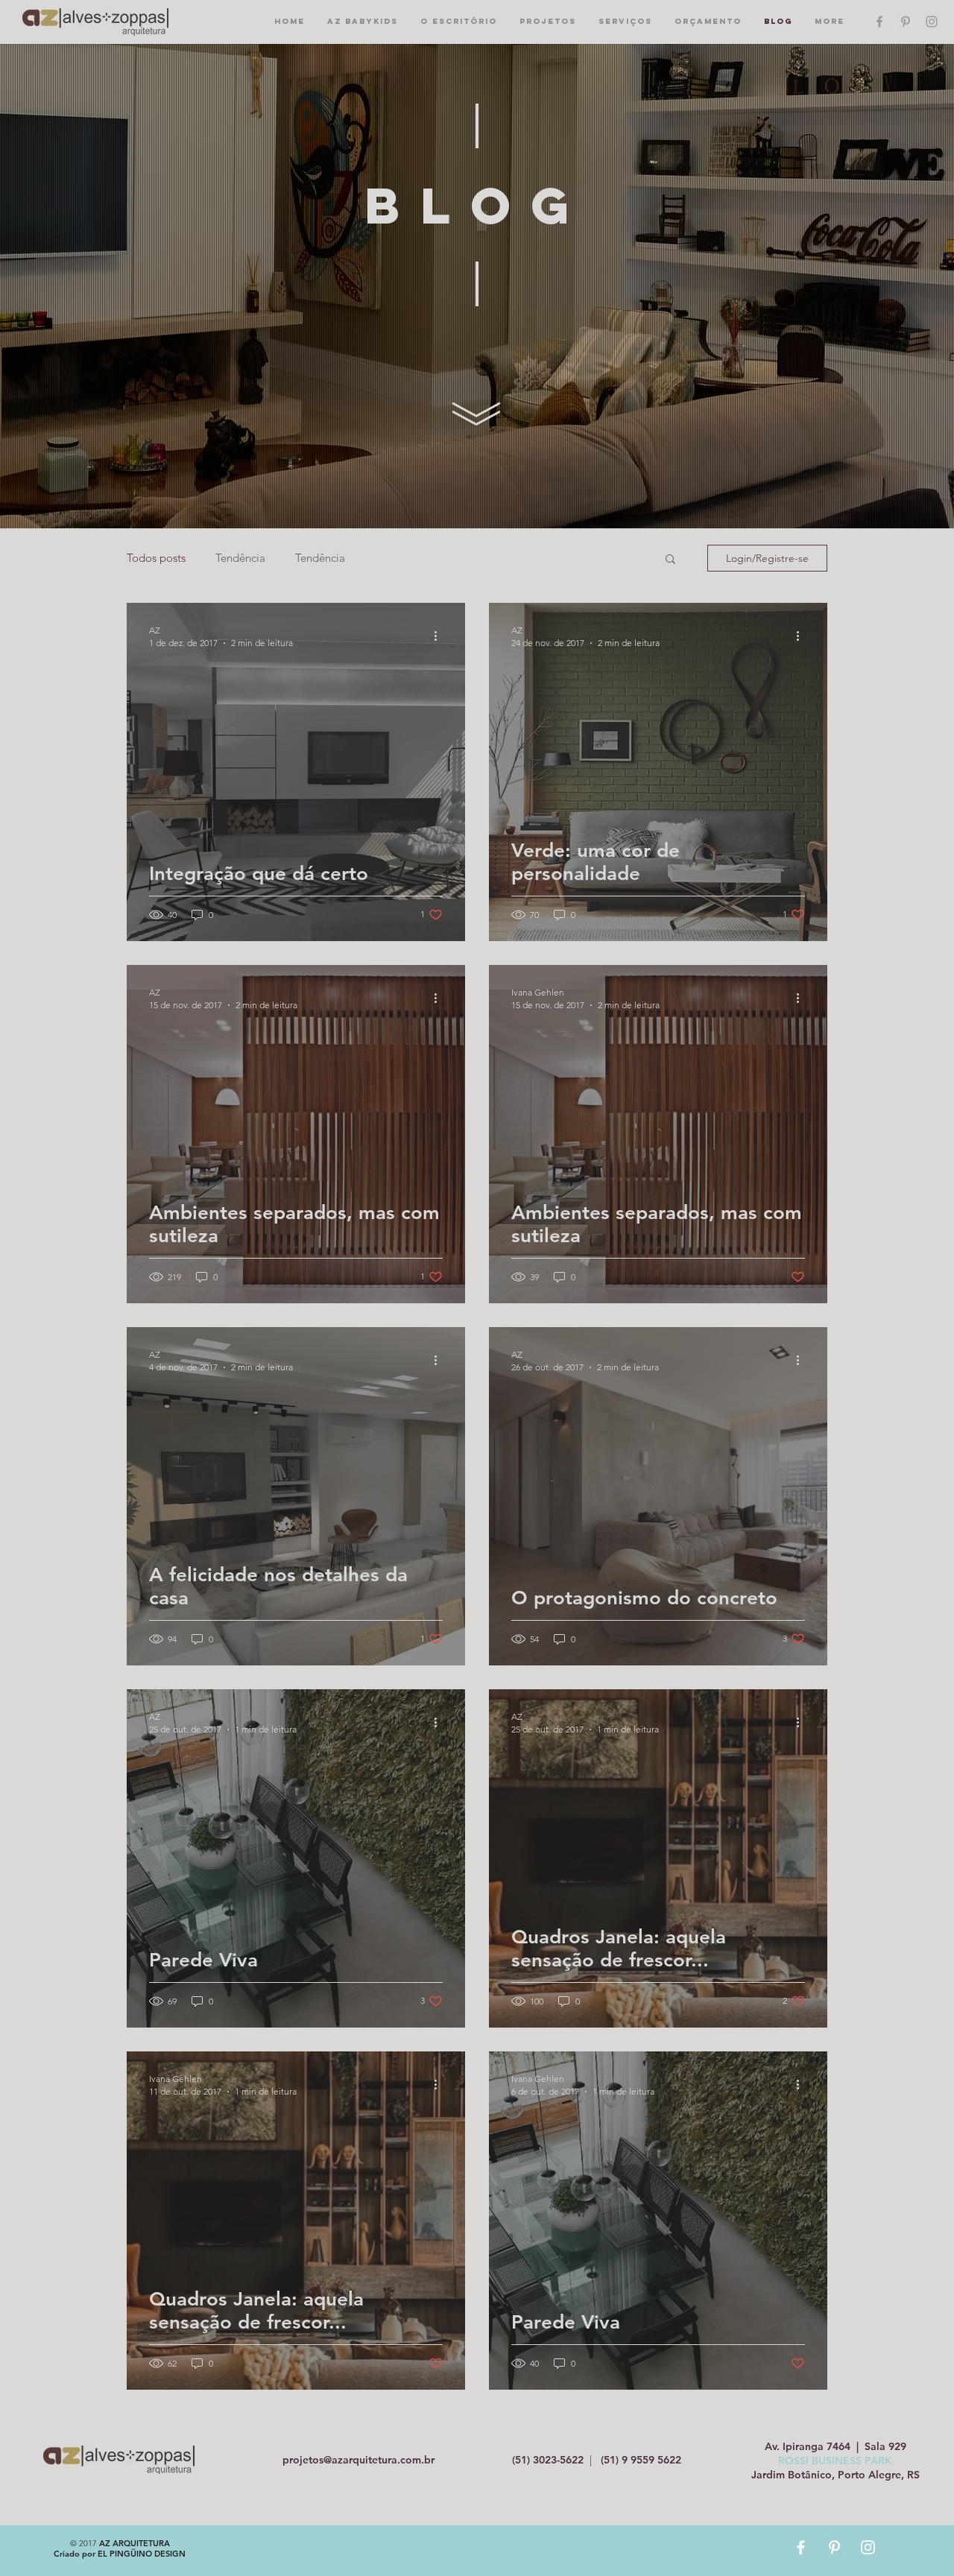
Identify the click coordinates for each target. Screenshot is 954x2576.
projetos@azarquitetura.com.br (358, 2460)
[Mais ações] (440, 636)
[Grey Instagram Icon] (932, 22)
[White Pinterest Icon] (834, 2547)
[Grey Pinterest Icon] (906, 22)
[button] (670, 560)
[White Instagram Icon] (868, 2547)
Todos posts (156, 558)
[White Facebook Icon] (801, 2547)
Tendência (240, 558)
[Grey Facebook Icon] (879, 22)
